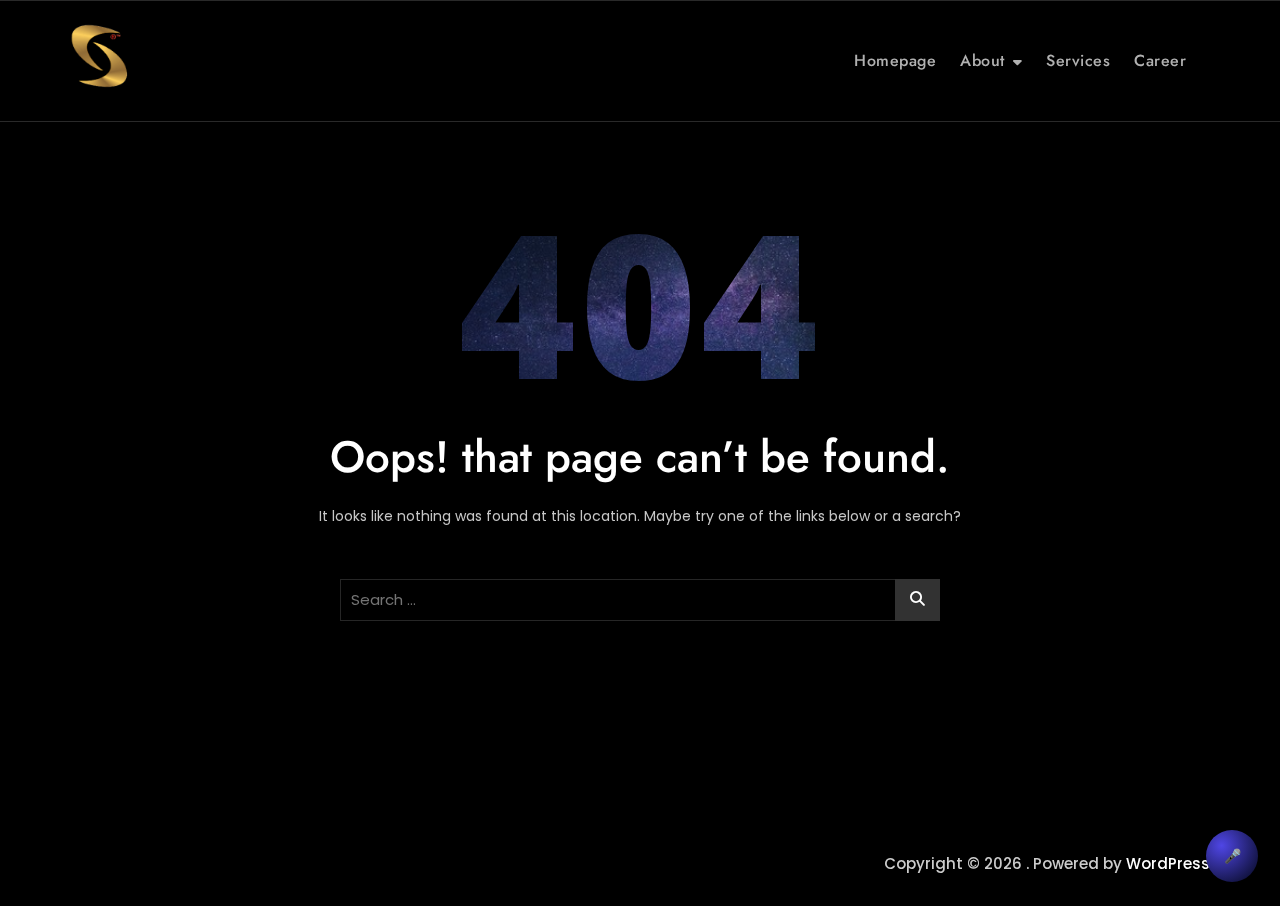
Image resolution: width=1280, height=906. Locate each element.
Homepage (895, 60)
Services (1078, 60)
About (982, 60)
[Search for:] (640, 600)
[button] (1232, 856)
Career (1160, 60)
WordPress (1168, 863)
